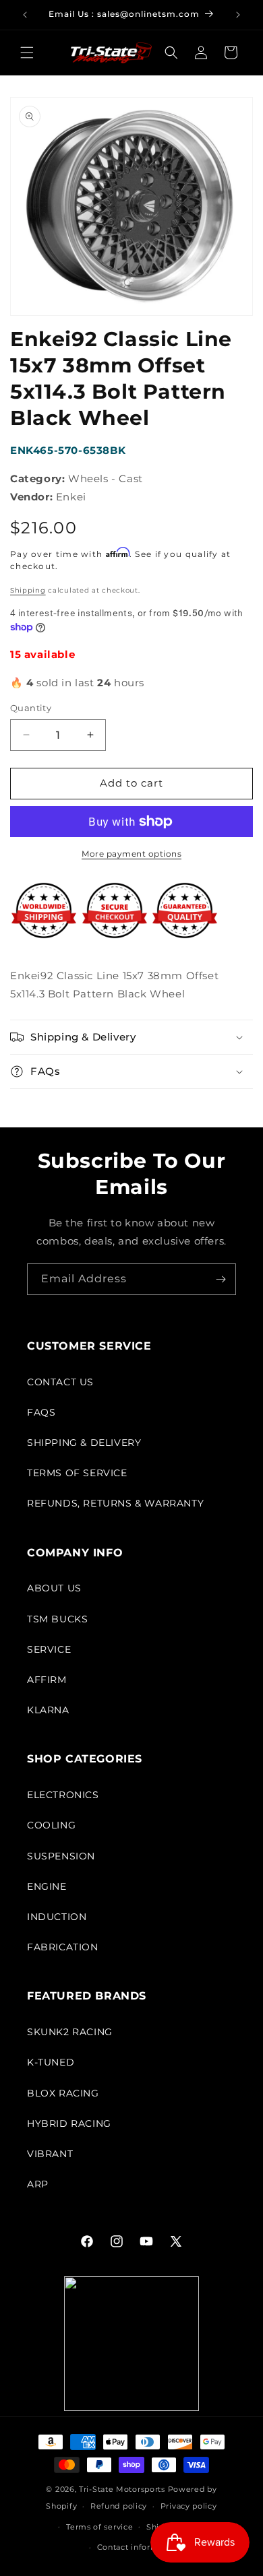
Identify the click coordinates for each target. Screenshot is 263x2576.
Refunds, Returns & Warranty (115, 1503)
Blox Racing (63, 2093)
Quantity (31, 708)
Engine (47, 1886)
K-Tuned (51, 2062)
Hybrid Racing (69, 2123)
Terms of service (99, 2527)
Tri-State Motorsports (122, 2489)
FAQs (41, 1412)
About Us (54, 1588)
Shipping (28, 590)
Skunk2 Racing (70, 2032)
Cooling (51, 1825)
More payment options (131, 854)
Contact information (138, 2547)
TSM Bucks (57, 1619)
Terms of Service (77, 1473)
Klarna (48, 1710)
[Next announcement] (238, 15)
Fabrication (63, 1947)
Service (49, 1649)
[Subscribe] (221, 1279)
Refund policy (119, 2506)
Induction (57, 1917)
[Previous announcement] (25, 15)
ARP (38, 2184)
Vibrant (50, 2154)
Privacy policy (189, 2506)
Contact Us (60, 1382)
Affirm (47, 1680)
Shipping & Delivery (84, 1443)
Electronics (63, 1795)
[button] (27, 53)
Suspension (61, 1856)
